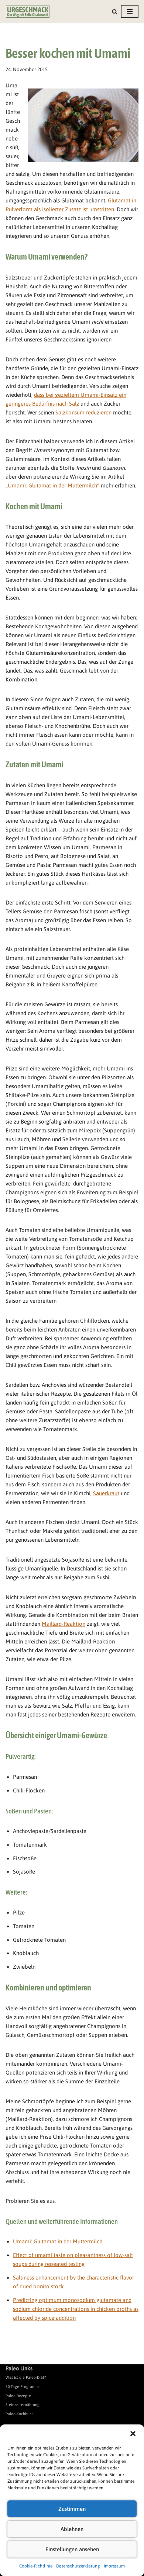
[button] (133, 2434)
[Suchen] (115, 12)
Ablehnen (72, 2529)
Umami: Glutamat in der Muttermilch (58, 2241)
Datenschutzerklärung (78, 2566)
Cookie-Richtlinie (36, 2566)
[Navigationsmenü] (130, 11)
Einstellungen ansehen (72, 2549)
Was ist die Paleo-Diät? (26, 2377)
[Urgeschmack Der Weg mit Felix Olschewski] (28, 12)
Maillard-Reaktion (64, 1624)
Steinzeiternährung (23, 2405)
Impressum (114, 2566)
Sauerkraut (106, 1493)
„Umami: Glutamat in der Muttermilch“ (52, 485)
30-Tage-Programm (22, 2386)
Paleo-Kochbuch (20, 2414)
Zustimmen (72, 2509)
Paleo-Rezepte (18, 2396)
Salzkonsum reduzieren (83, 412)
